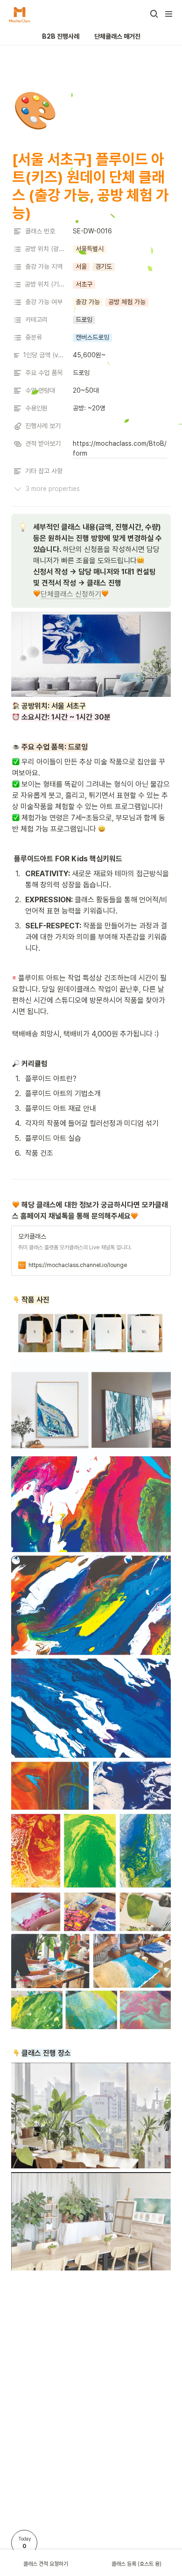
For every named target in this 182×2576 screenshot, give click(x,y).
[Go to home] (20, 14)
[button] (154, 14)
